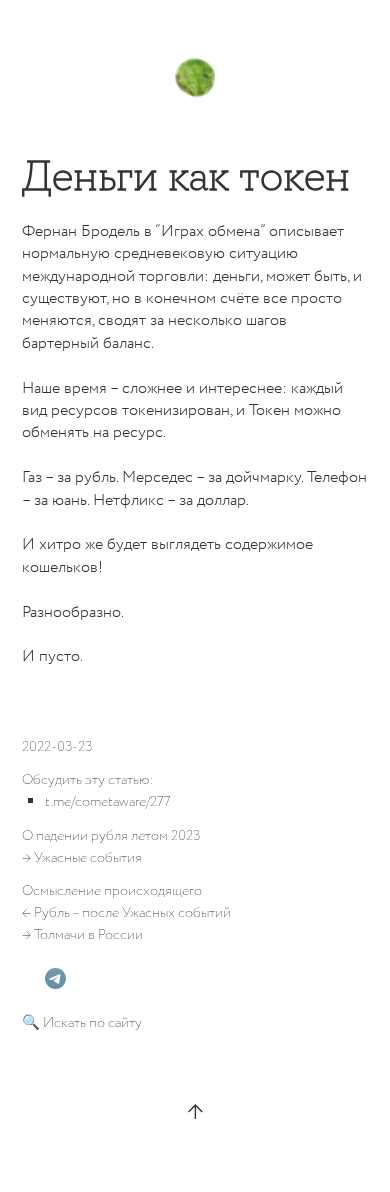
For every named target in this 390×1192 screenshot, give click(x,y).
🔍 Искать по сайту (82, 1023)
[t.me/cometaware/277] (55, 978)
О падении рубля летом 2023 (111, 836)
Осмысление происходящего (112, 891)
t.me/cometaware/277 (108, 802)
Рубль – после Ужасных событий (132, 913)
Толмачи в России (88, 935)
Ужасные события (88, 858)
